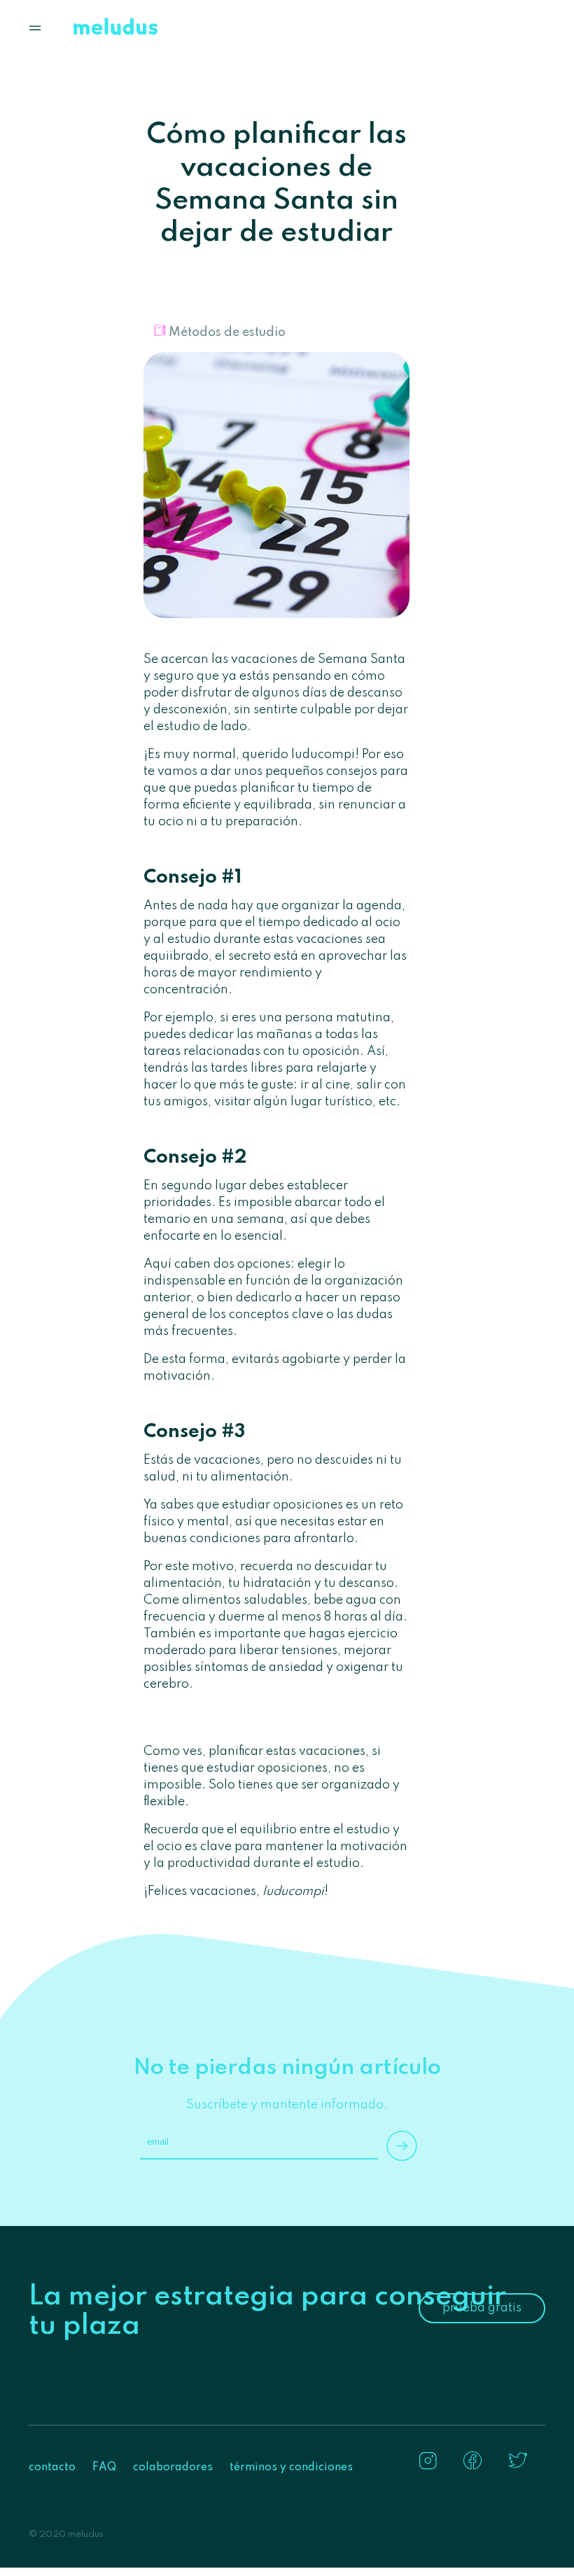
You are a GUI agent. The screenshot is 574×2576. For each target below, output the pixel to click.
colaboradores (173, 2467)
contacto (52, 2467)
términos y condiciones (291, 2467)
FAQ (104, 2467)
